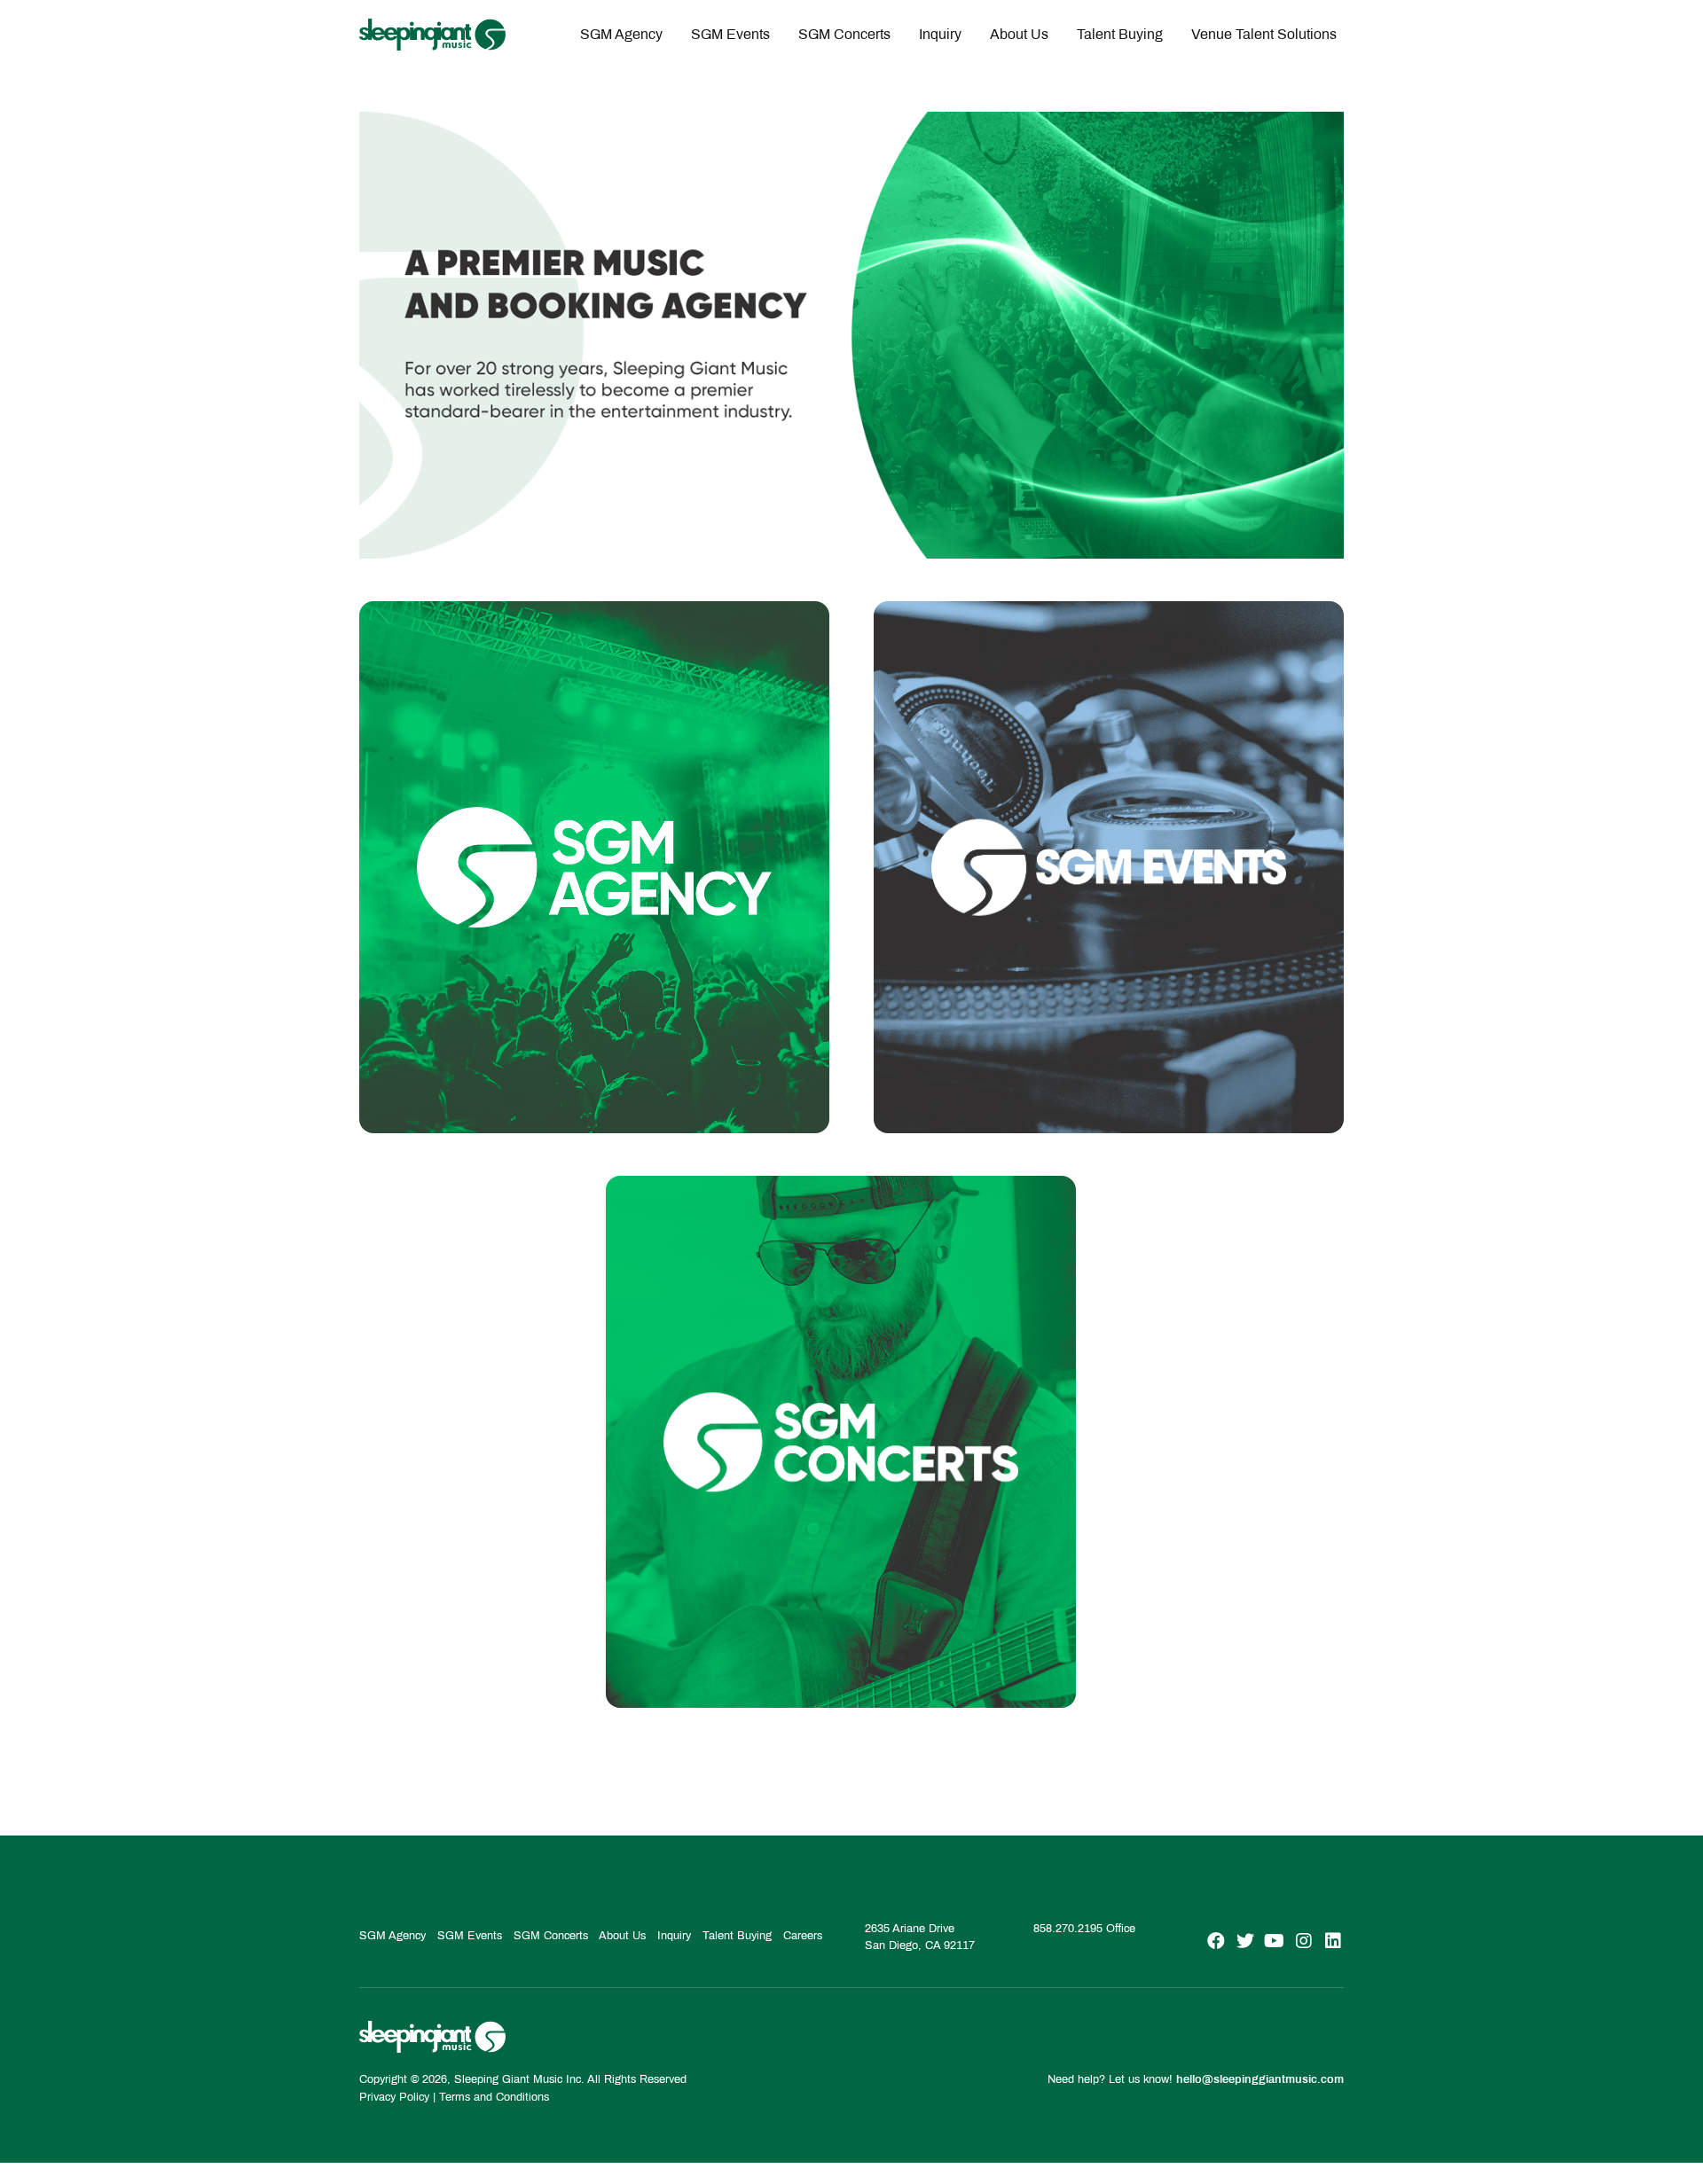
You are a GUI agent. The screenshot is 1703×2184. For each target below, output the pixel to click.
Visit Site (594, 1074)
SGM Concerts (844, 34)
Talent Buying (1120, 34)
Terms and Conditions (494, 2097)
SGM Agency (621, 34)
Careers (803, 1936)
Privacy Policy (394, 2097)
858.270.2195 (1068, 1929)
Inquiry (940, 34)
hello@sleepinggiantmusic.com (1260, 2079)
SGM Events (730, 34)
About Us (1019, 34)
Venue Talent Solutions (1264, 34)
